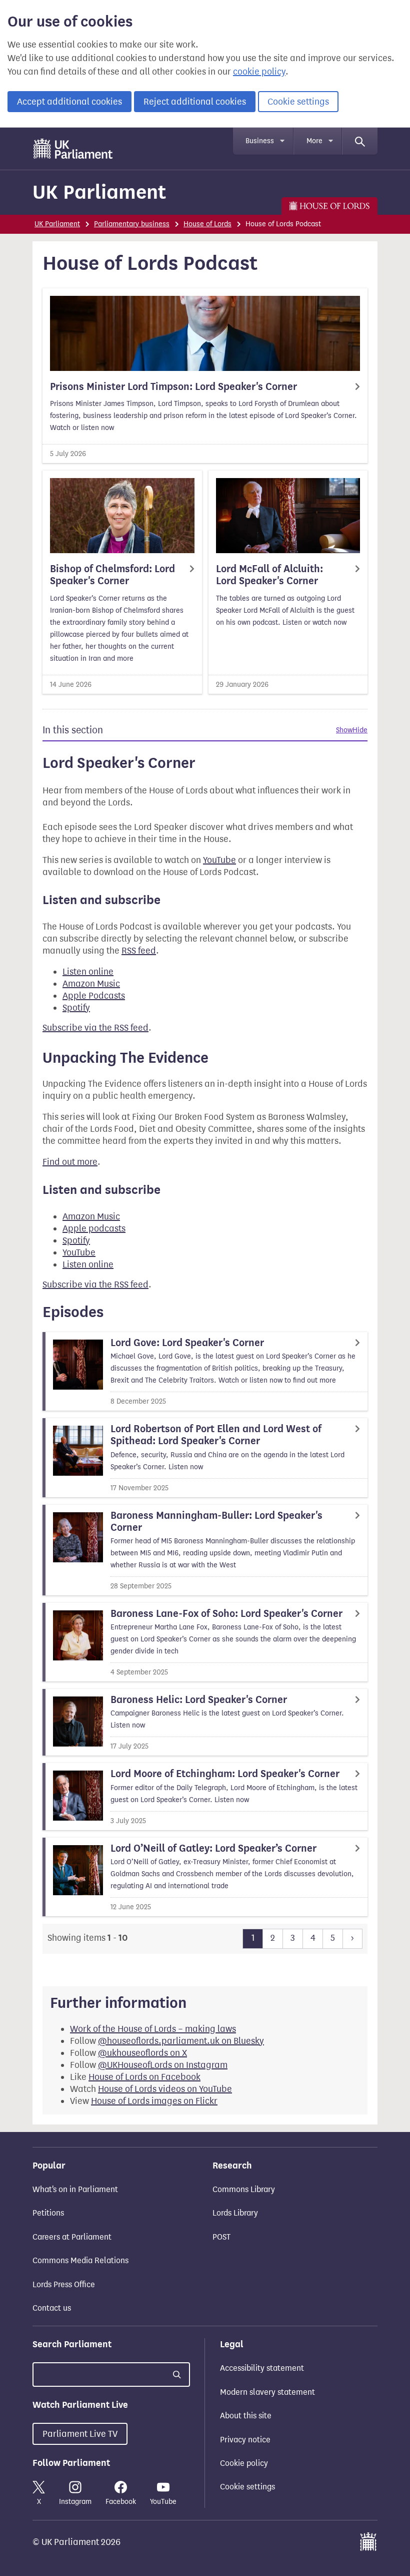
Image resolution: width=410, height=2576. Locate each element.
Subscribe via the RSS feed (95, 1028)
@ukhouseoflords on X (142, 2053)
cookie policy (259, 72)
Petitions (48, 2213)
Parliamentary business (132, 224)
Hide (360, 730)
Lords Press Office (64, 2284)
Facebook (121, 2502)
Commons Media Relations (80, 2260)
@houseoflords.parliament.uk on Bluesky (181, 2041)
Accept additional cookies (69, 102)
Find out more (70, 1162)
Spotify (76, 1008)
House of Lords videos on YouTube (165, 2089)
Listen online (88, 972)
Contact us (52, 2308)
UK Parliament (99, 192)
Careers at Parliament (72, 2237)
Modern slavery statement (267, 2392)
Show (344, 730)
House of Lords (207, 224)
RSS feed (139, 951)
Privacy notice (245, 2440)
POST (221, 2237)
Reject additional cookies (195, 102)
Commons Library (244, 2189)
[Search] (360, 141)
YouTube (219, 860)
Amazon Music (91, 984)
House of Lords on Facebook (144, 2077)
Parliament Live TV (80, 2434)
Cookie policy (244, 2463)
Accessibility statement (262, 2368)
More (314, 141)
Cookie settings (298, 102)
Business (260, 141)
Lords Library (235, 2213)
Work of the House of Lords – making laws (153, 2029)
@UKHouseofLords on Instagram (163, 2065)
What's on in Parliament (75, 2189)
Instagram (75, 2502)
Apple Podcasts (94, 996)
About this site (246, 2416)
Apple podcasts (94, 1228)
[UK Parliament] (73, 149)
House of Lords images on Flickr (154, 2101)
